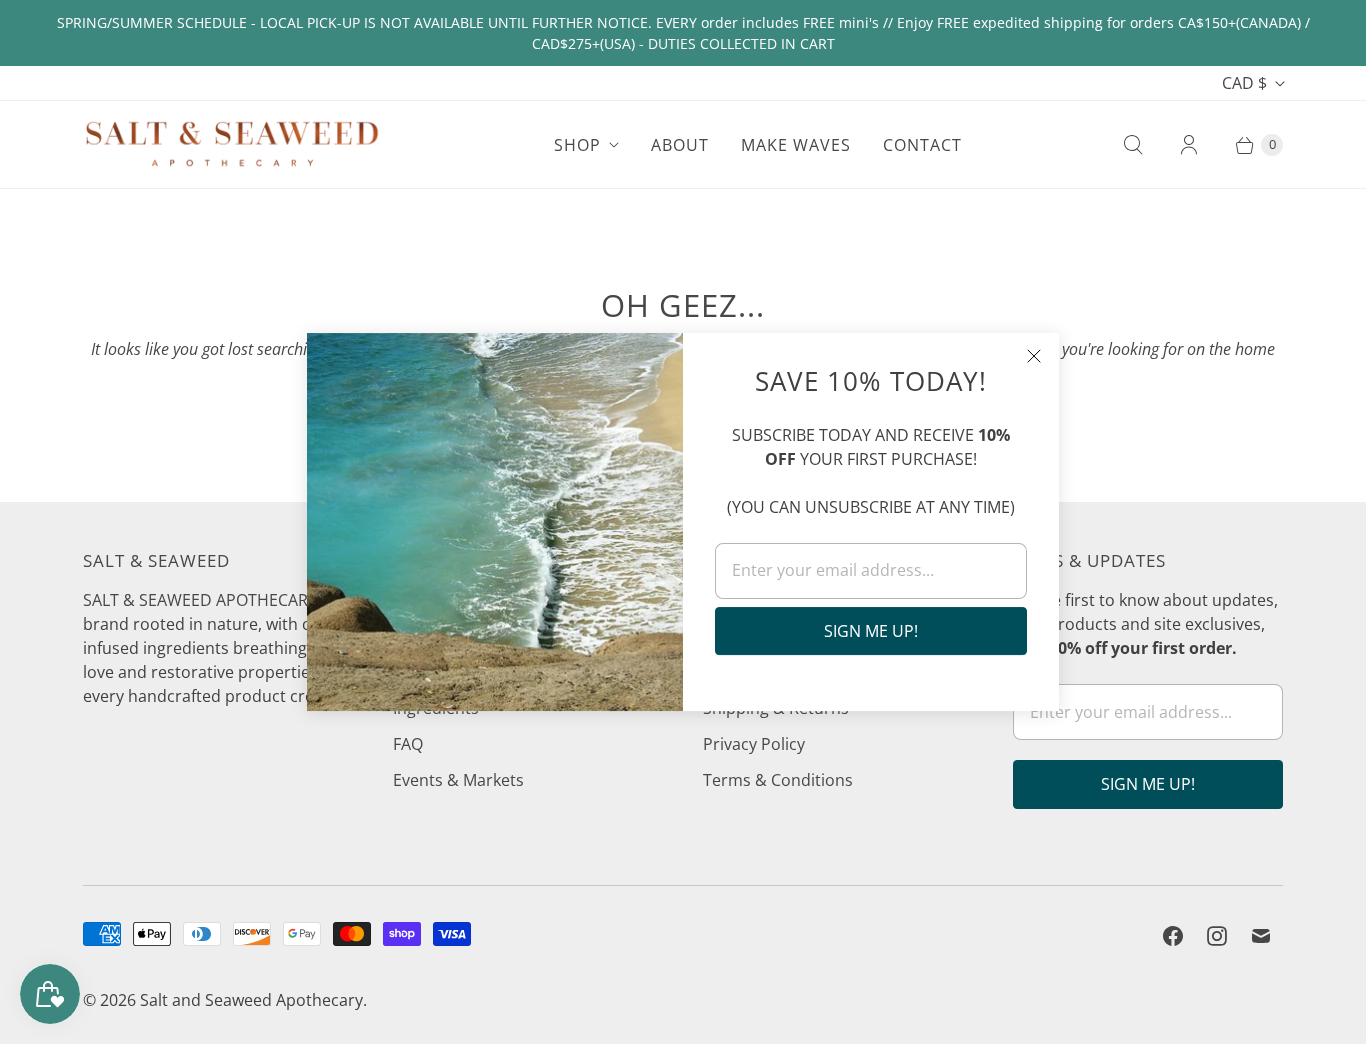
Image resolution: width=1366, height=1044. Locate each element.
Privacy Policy (754, 744)
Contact (922, 145)
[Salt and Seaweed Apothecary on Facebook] (1173, 936)
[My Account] (1189, 145)
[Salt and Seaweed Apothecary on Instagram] (1217, 936)
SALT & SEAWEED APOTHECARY (200, 600)
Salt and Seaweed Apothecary (251, 1000)
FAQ (408, 744)
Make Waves (796, 145)
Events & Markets (458, 780)
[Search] (1133, 145)
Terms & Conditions (778, 780)
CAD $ (1244, 83)
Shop (577, 145)
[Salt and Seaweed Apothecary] (233, 144)
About (680, 145)
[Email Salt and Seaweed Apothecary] (1261, 936)
